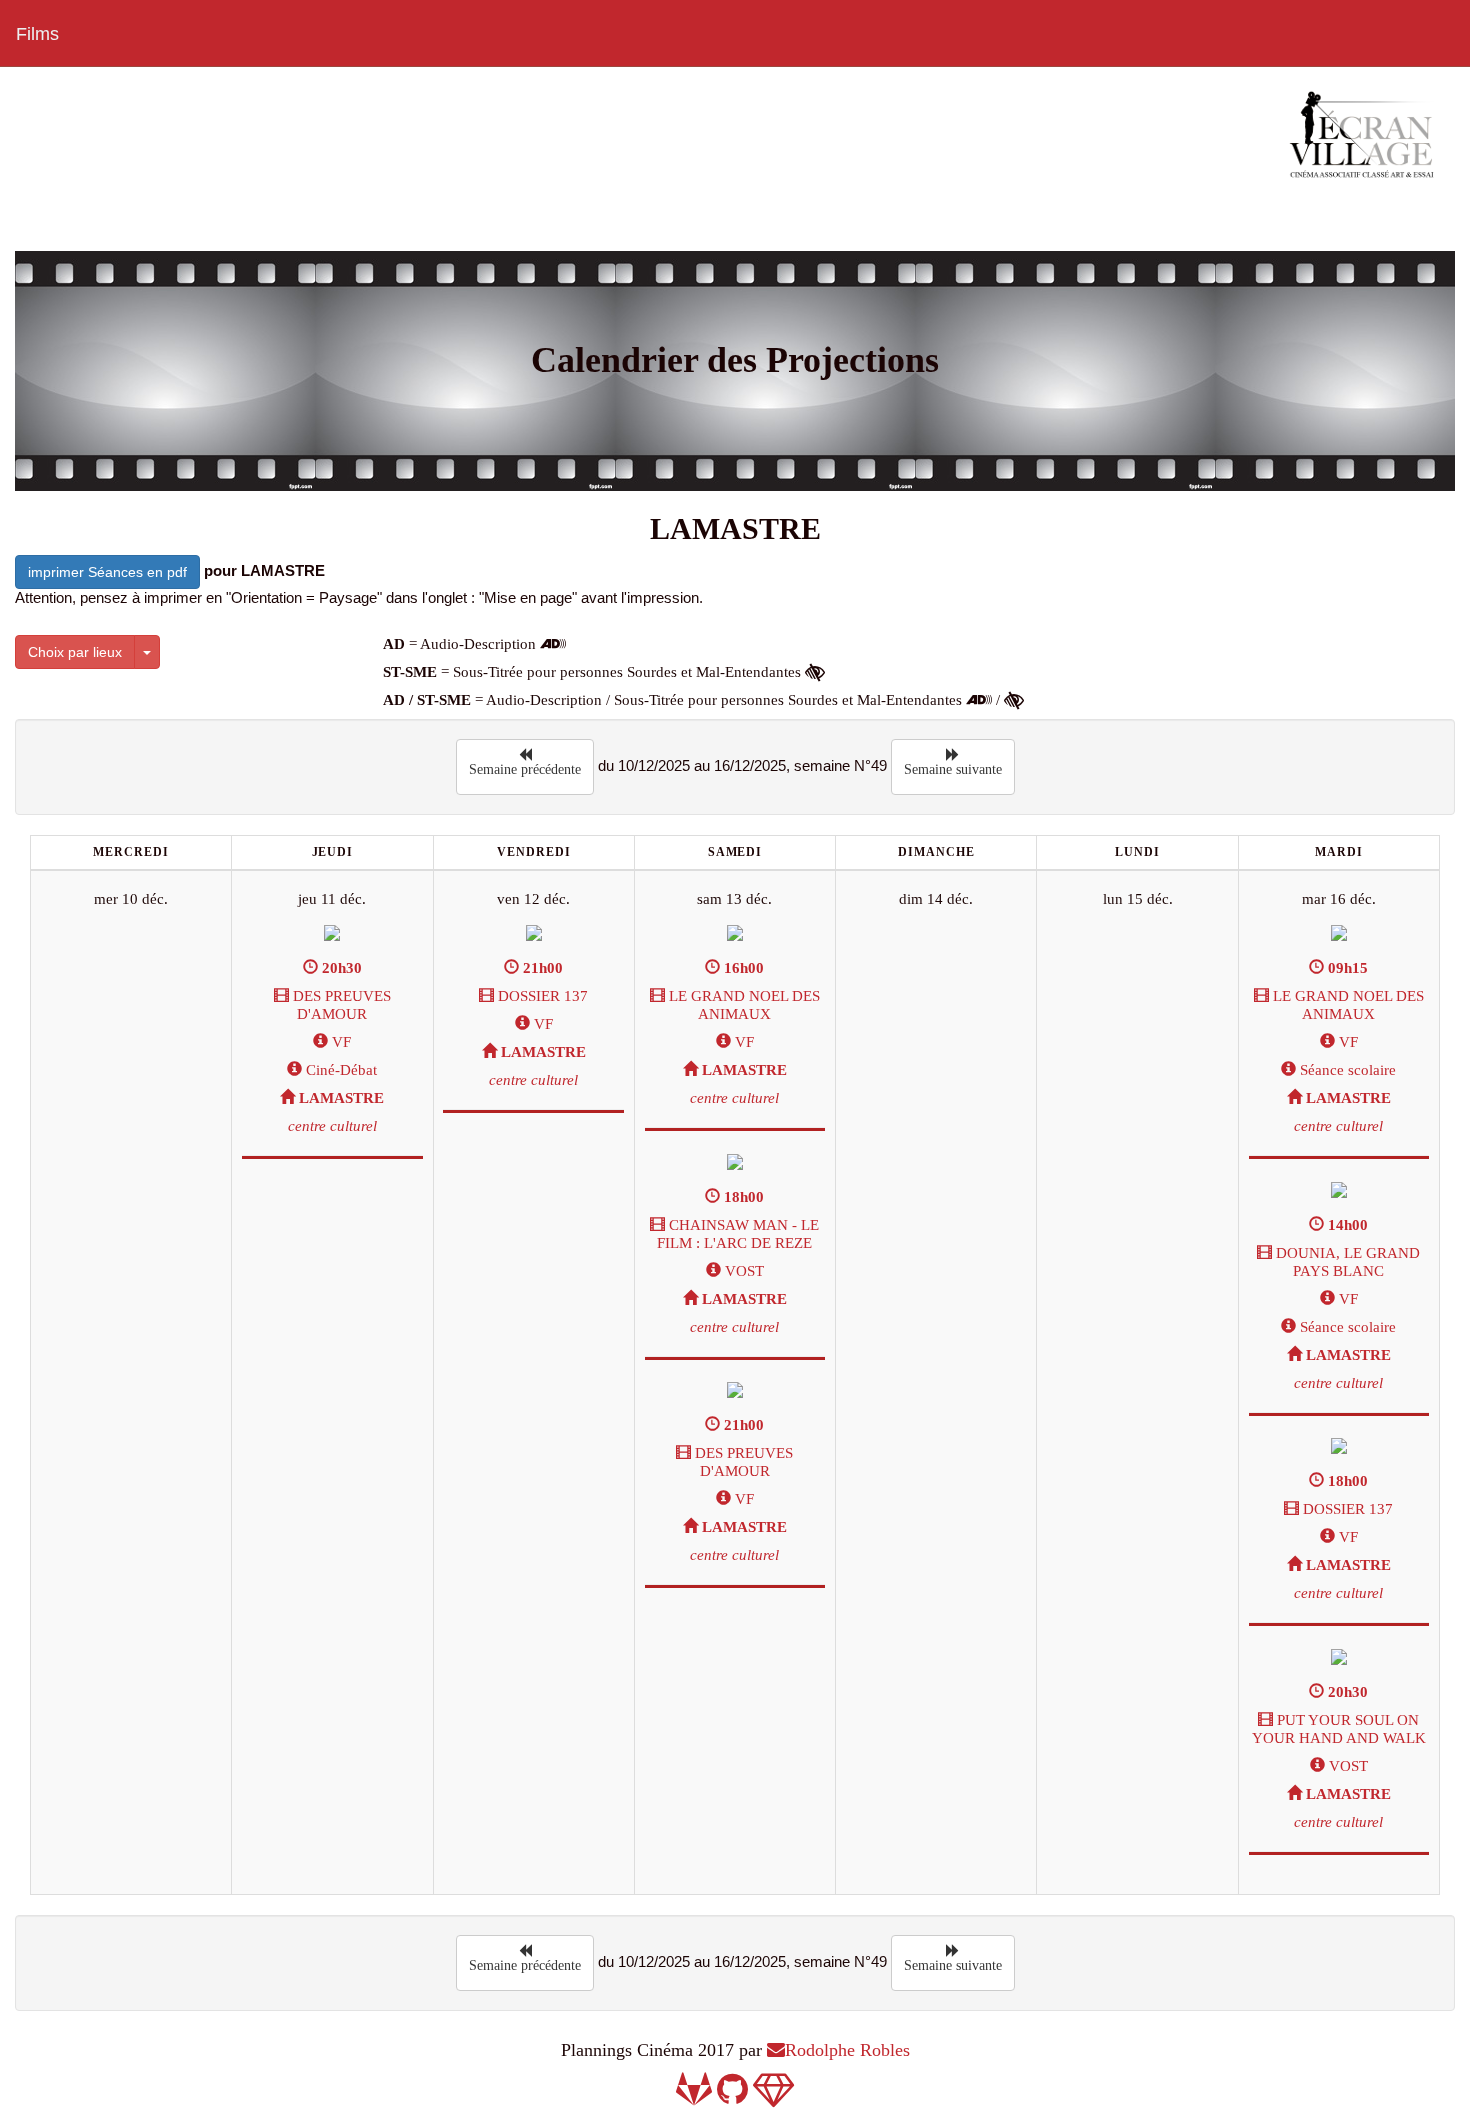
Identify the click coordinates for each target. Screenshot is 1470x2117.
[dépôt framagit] (694, 2096)
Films (37, 34)
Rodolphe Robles (847, 2050)
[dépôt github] (732, 2096)
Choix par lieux (75, 652)
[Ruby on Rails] (773, 2096)
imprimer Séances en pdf (107, 572)
